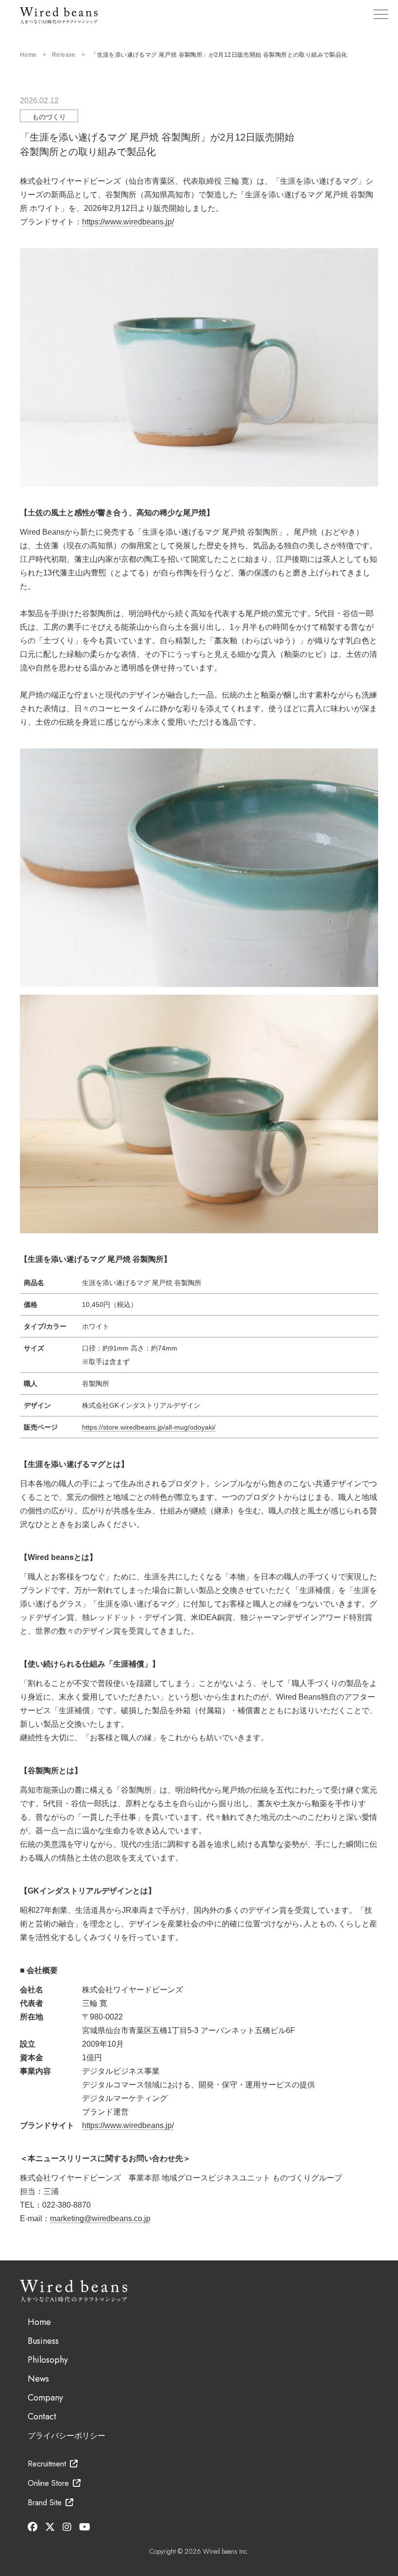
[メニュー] (381, 14)
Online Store (48, 2483)
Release (64, 55)
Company (45, 2398)
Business (43, 2341)
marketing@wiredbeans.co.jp (100, 2218)
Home (28, 55)
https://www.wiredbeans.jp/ (128, 222)
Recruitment (47, 2464)
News (38, 2379)
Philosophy (48, 2360)
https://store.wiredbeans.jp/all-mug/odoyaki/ (149, 1427)
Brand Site (45, 2503)
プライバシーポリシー (66, 2436)
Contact (42, 2417)
